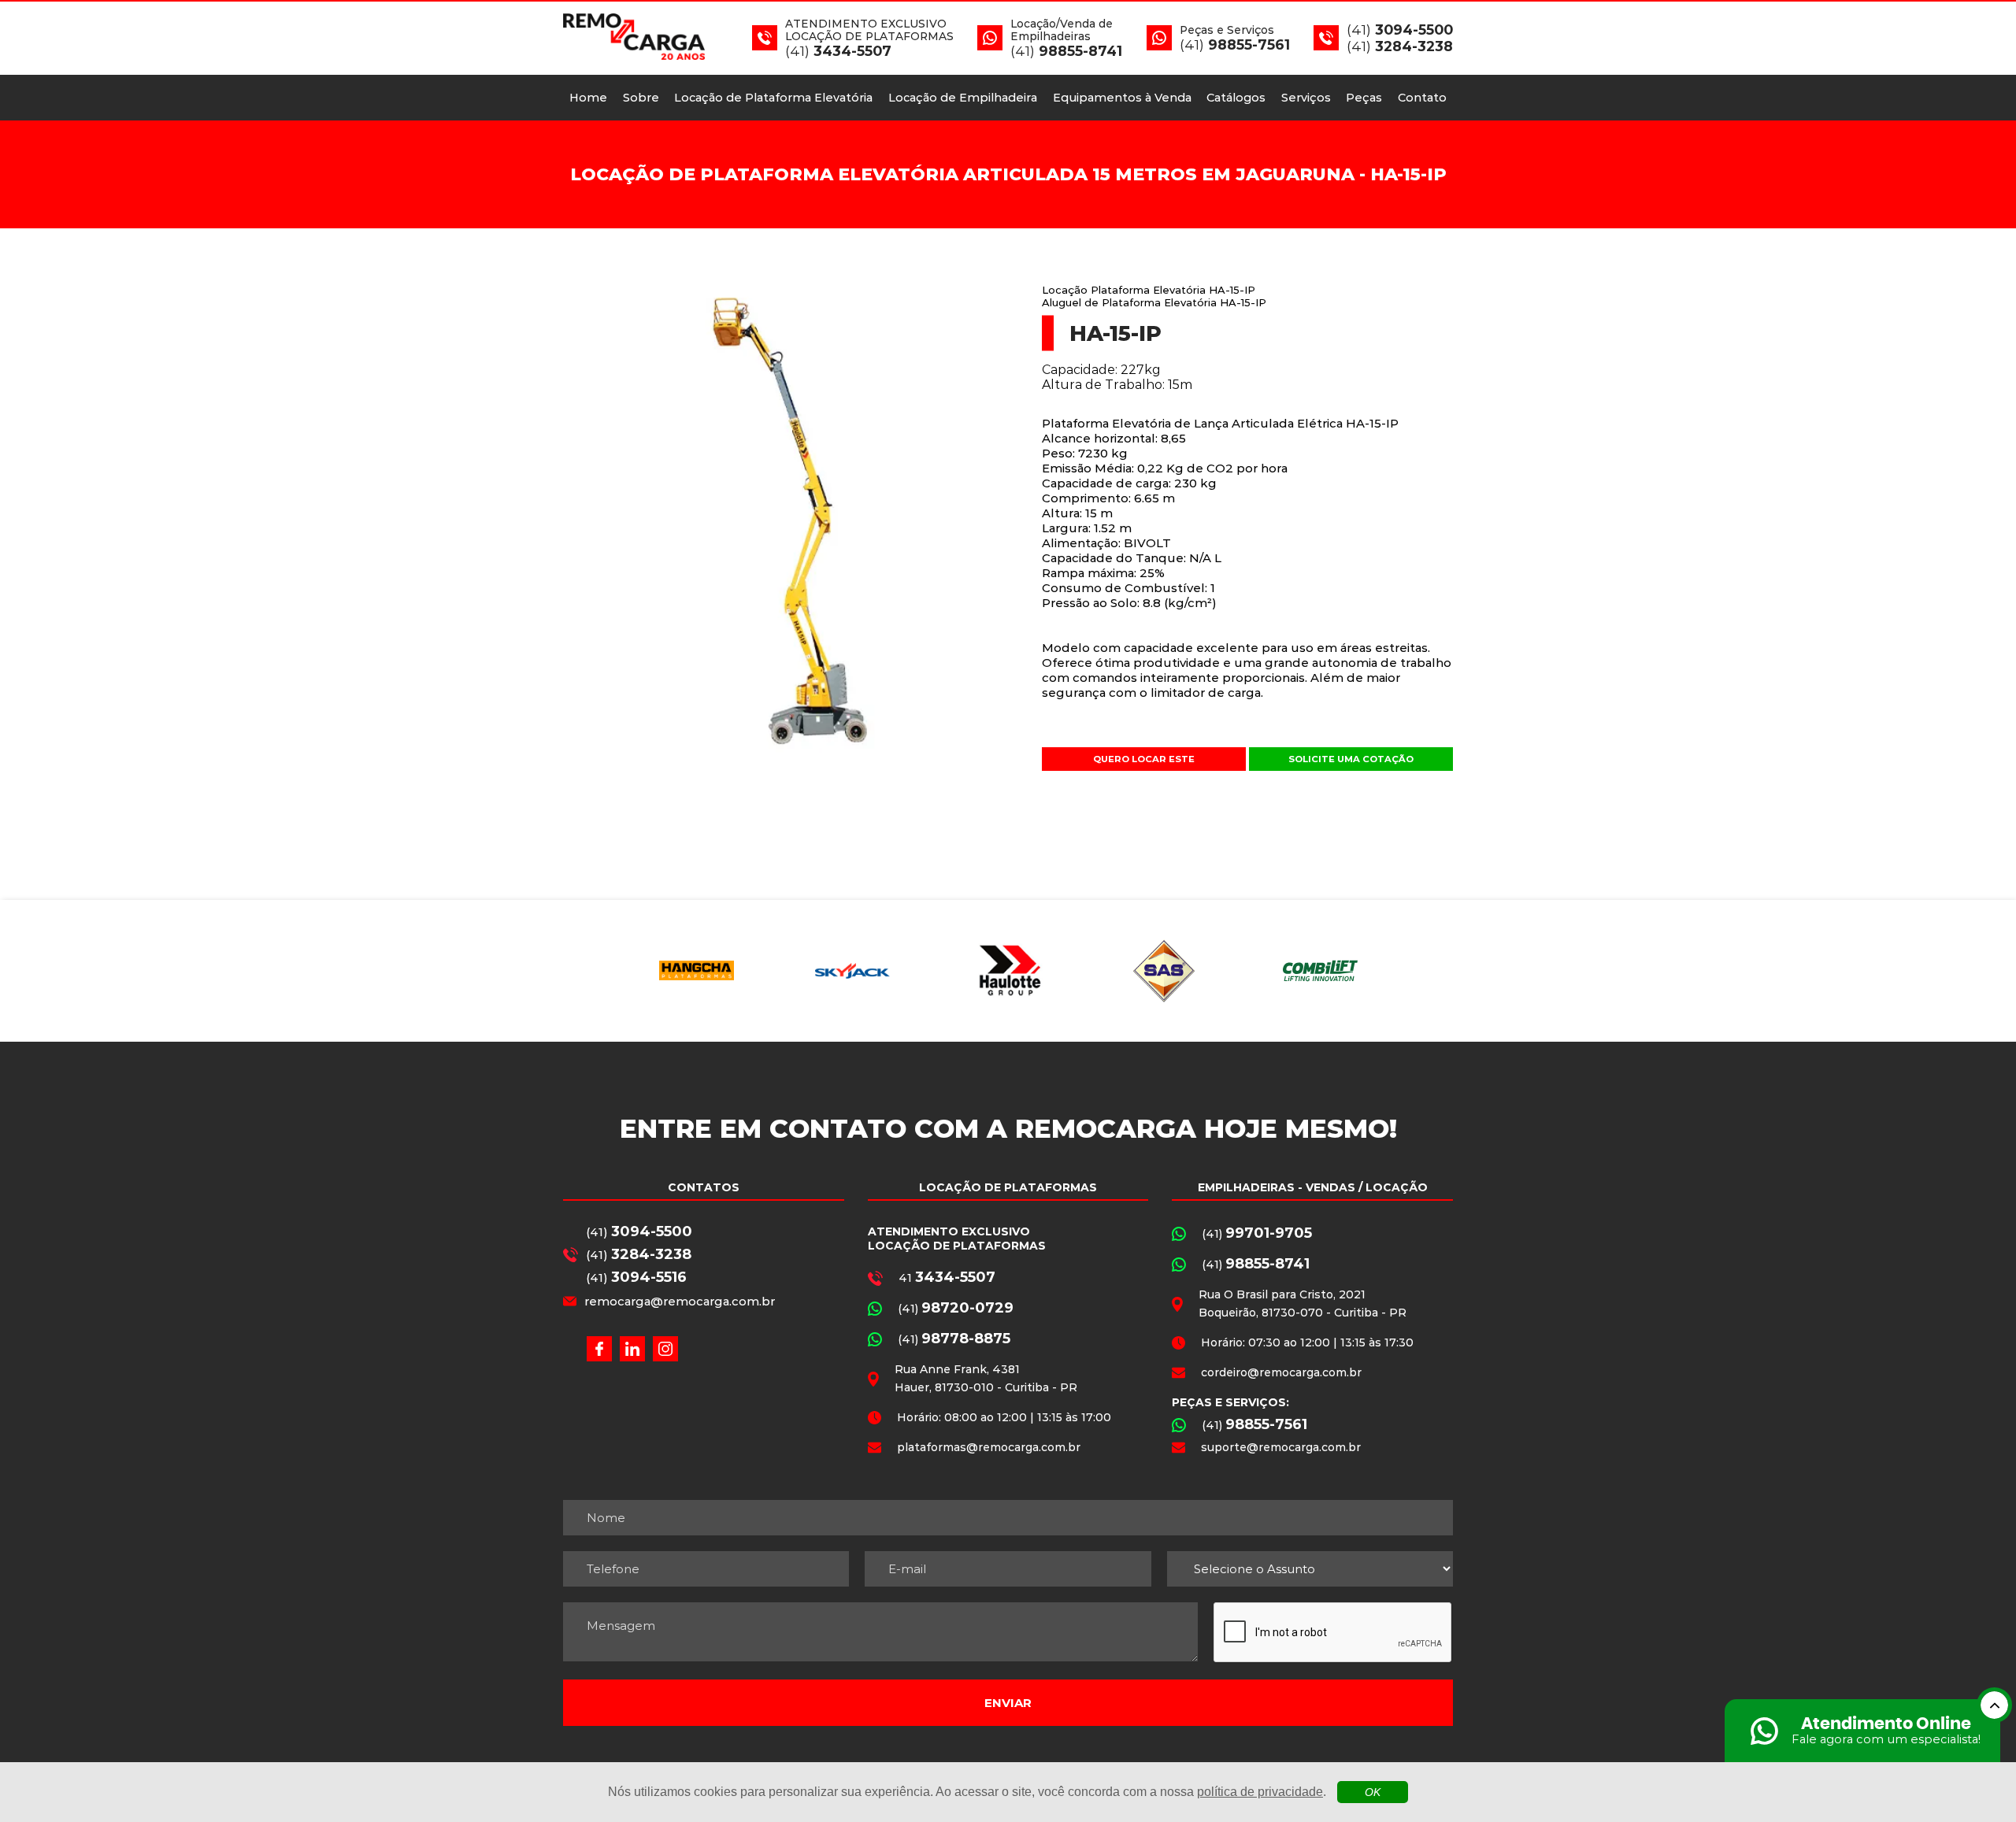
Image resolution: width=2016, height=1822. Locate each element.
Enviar (1008, 1703)
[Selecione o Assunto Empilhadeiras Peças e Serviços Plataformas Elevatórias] (1310, 1569)
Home (588, 98)
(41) (639, 1231)
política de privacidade (1260, 1792)
